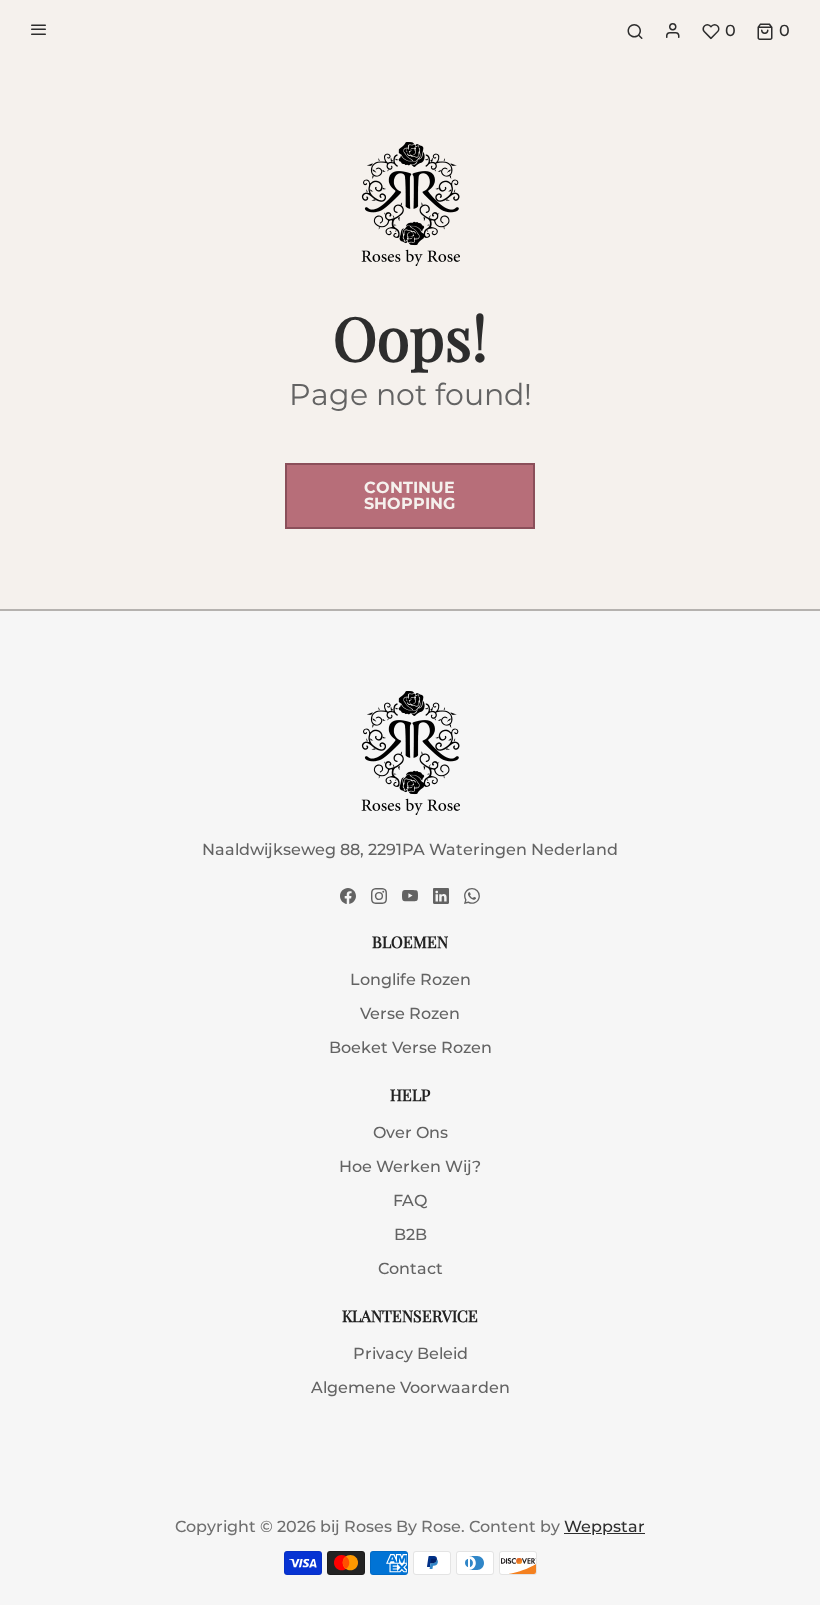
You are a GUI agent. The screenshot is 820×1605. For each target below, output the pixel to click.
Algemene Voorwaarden (410, 1387)
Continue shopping (410, 495)
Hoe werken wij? (410, 1166)
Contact (410, 1268)
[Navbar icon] (39, 31)
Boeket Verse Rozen (410, 1047)
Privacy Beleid (410, 1353)
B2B (410, 1234)
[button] (773, 31)
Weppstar (604, 1526)
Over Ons (410, 1132)
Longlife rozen (410, 979)
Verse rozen (410, 1013)
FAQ (410, 1200)
